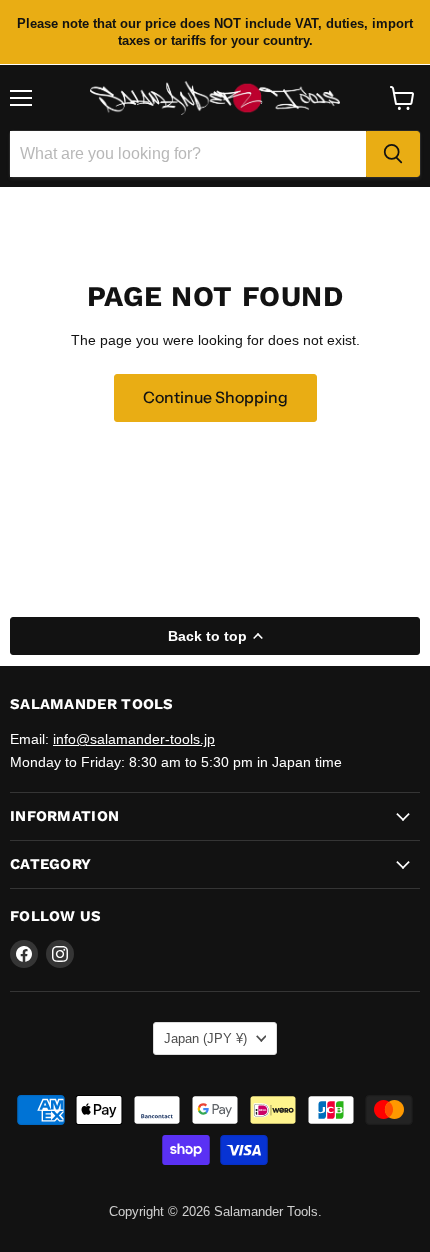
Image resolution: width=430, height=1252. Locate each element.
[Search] (393, 154)
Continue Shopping (215, 397)
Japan (205, 1038)
